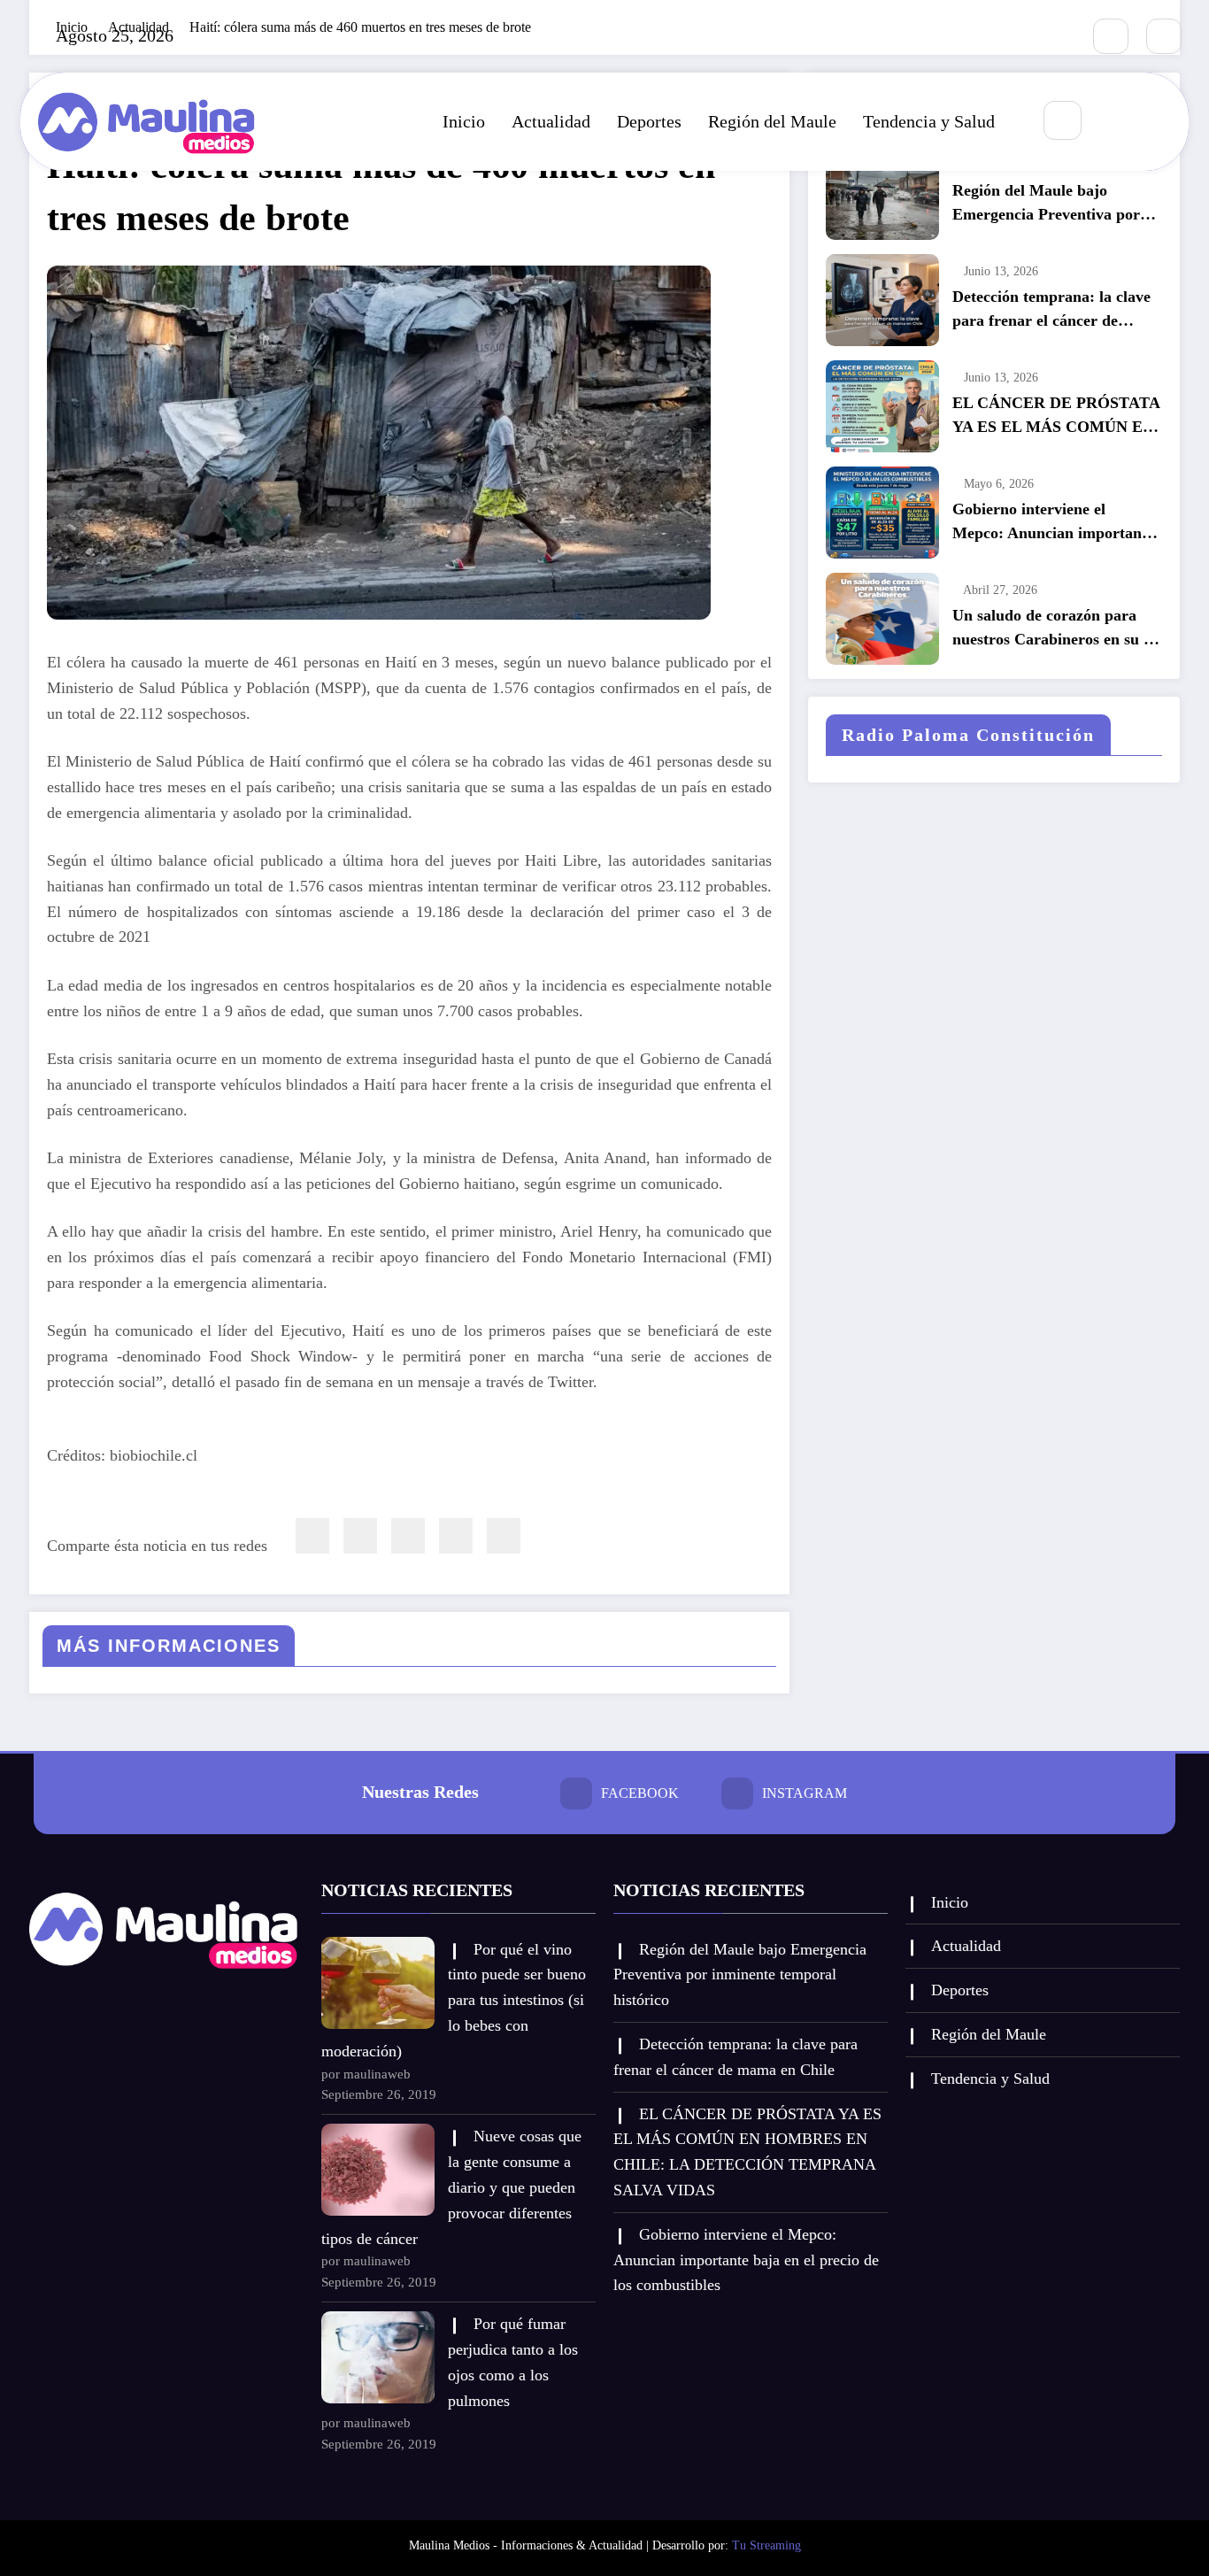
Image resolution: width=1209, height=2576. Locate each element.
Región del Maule (772, 121)
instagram (805, 1793)
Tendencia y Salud (929, 121)
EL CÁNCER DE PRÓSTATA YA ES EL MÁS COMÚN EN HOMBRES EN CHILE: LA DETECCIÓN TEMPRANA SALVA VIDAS (1056, 416)
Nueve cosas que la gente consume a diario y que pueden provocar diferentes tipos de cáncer (451, 2187)
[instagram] (1164, 36)
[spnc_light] (1115, 121)
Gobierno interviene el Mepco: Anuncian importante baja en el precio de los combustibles (1053, 523)
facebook (640, 1793)
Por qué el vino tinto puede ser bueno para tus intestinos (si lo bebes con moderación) (454, 2000)
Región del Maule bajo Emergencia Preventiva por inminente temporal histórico (1051, 204)
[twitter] (360, 1536)
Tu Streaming (766, 2545)
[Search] (1063, 120)
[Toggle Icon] (1156, 121)
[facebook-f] (1111, 36)
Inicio (464, 121)
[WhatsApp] (456, 1536)
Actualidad (551, 121)
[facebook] (312, 1536)
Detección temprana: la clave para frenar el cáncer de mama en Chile (1051, 310)
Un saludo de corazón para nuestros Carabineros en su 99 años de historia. (1056, 629)
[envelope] (408, 1536)
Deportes (649, 121)
